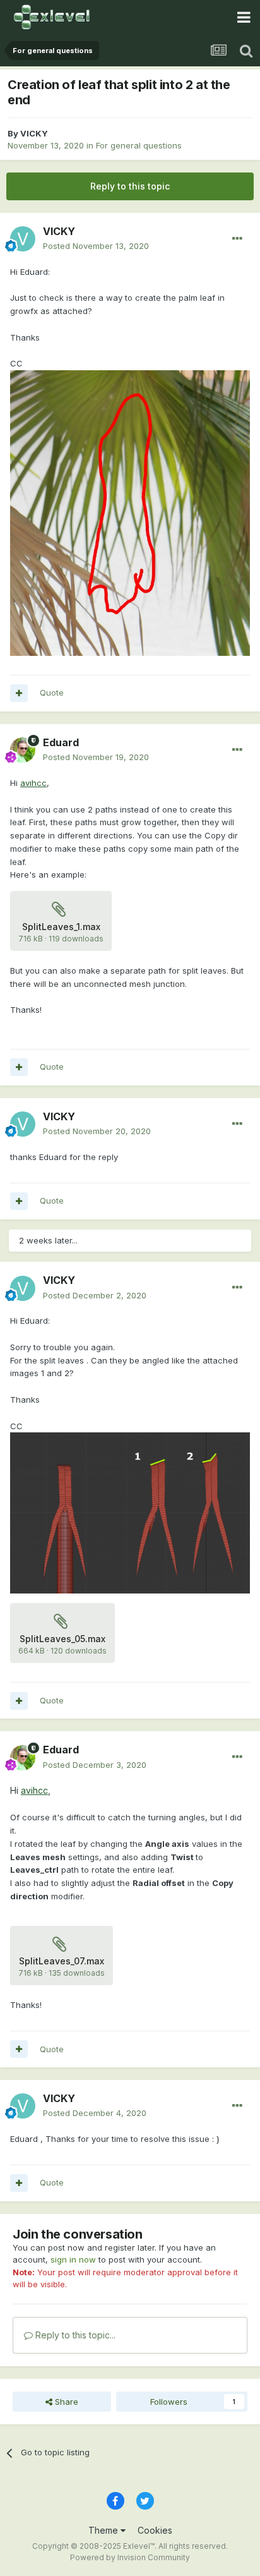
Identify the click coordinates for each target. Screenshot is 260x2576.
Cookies (155, 2530)
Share (65, 2402)
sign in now (73, 2259)
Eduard (61, 742)
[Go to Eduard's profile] (23, 750)
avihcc (33, 783)
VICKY (34, 133)
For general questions (139, 145)
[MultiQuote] (19, 693)
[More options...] (237, 239)
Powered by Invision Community (130, 2557)
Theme (104, 2530)
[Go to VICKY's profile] (23, 239)
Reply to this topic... (74, 2335)
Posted (96, 246)
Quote (52, 692)
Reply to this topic (130, 186)
